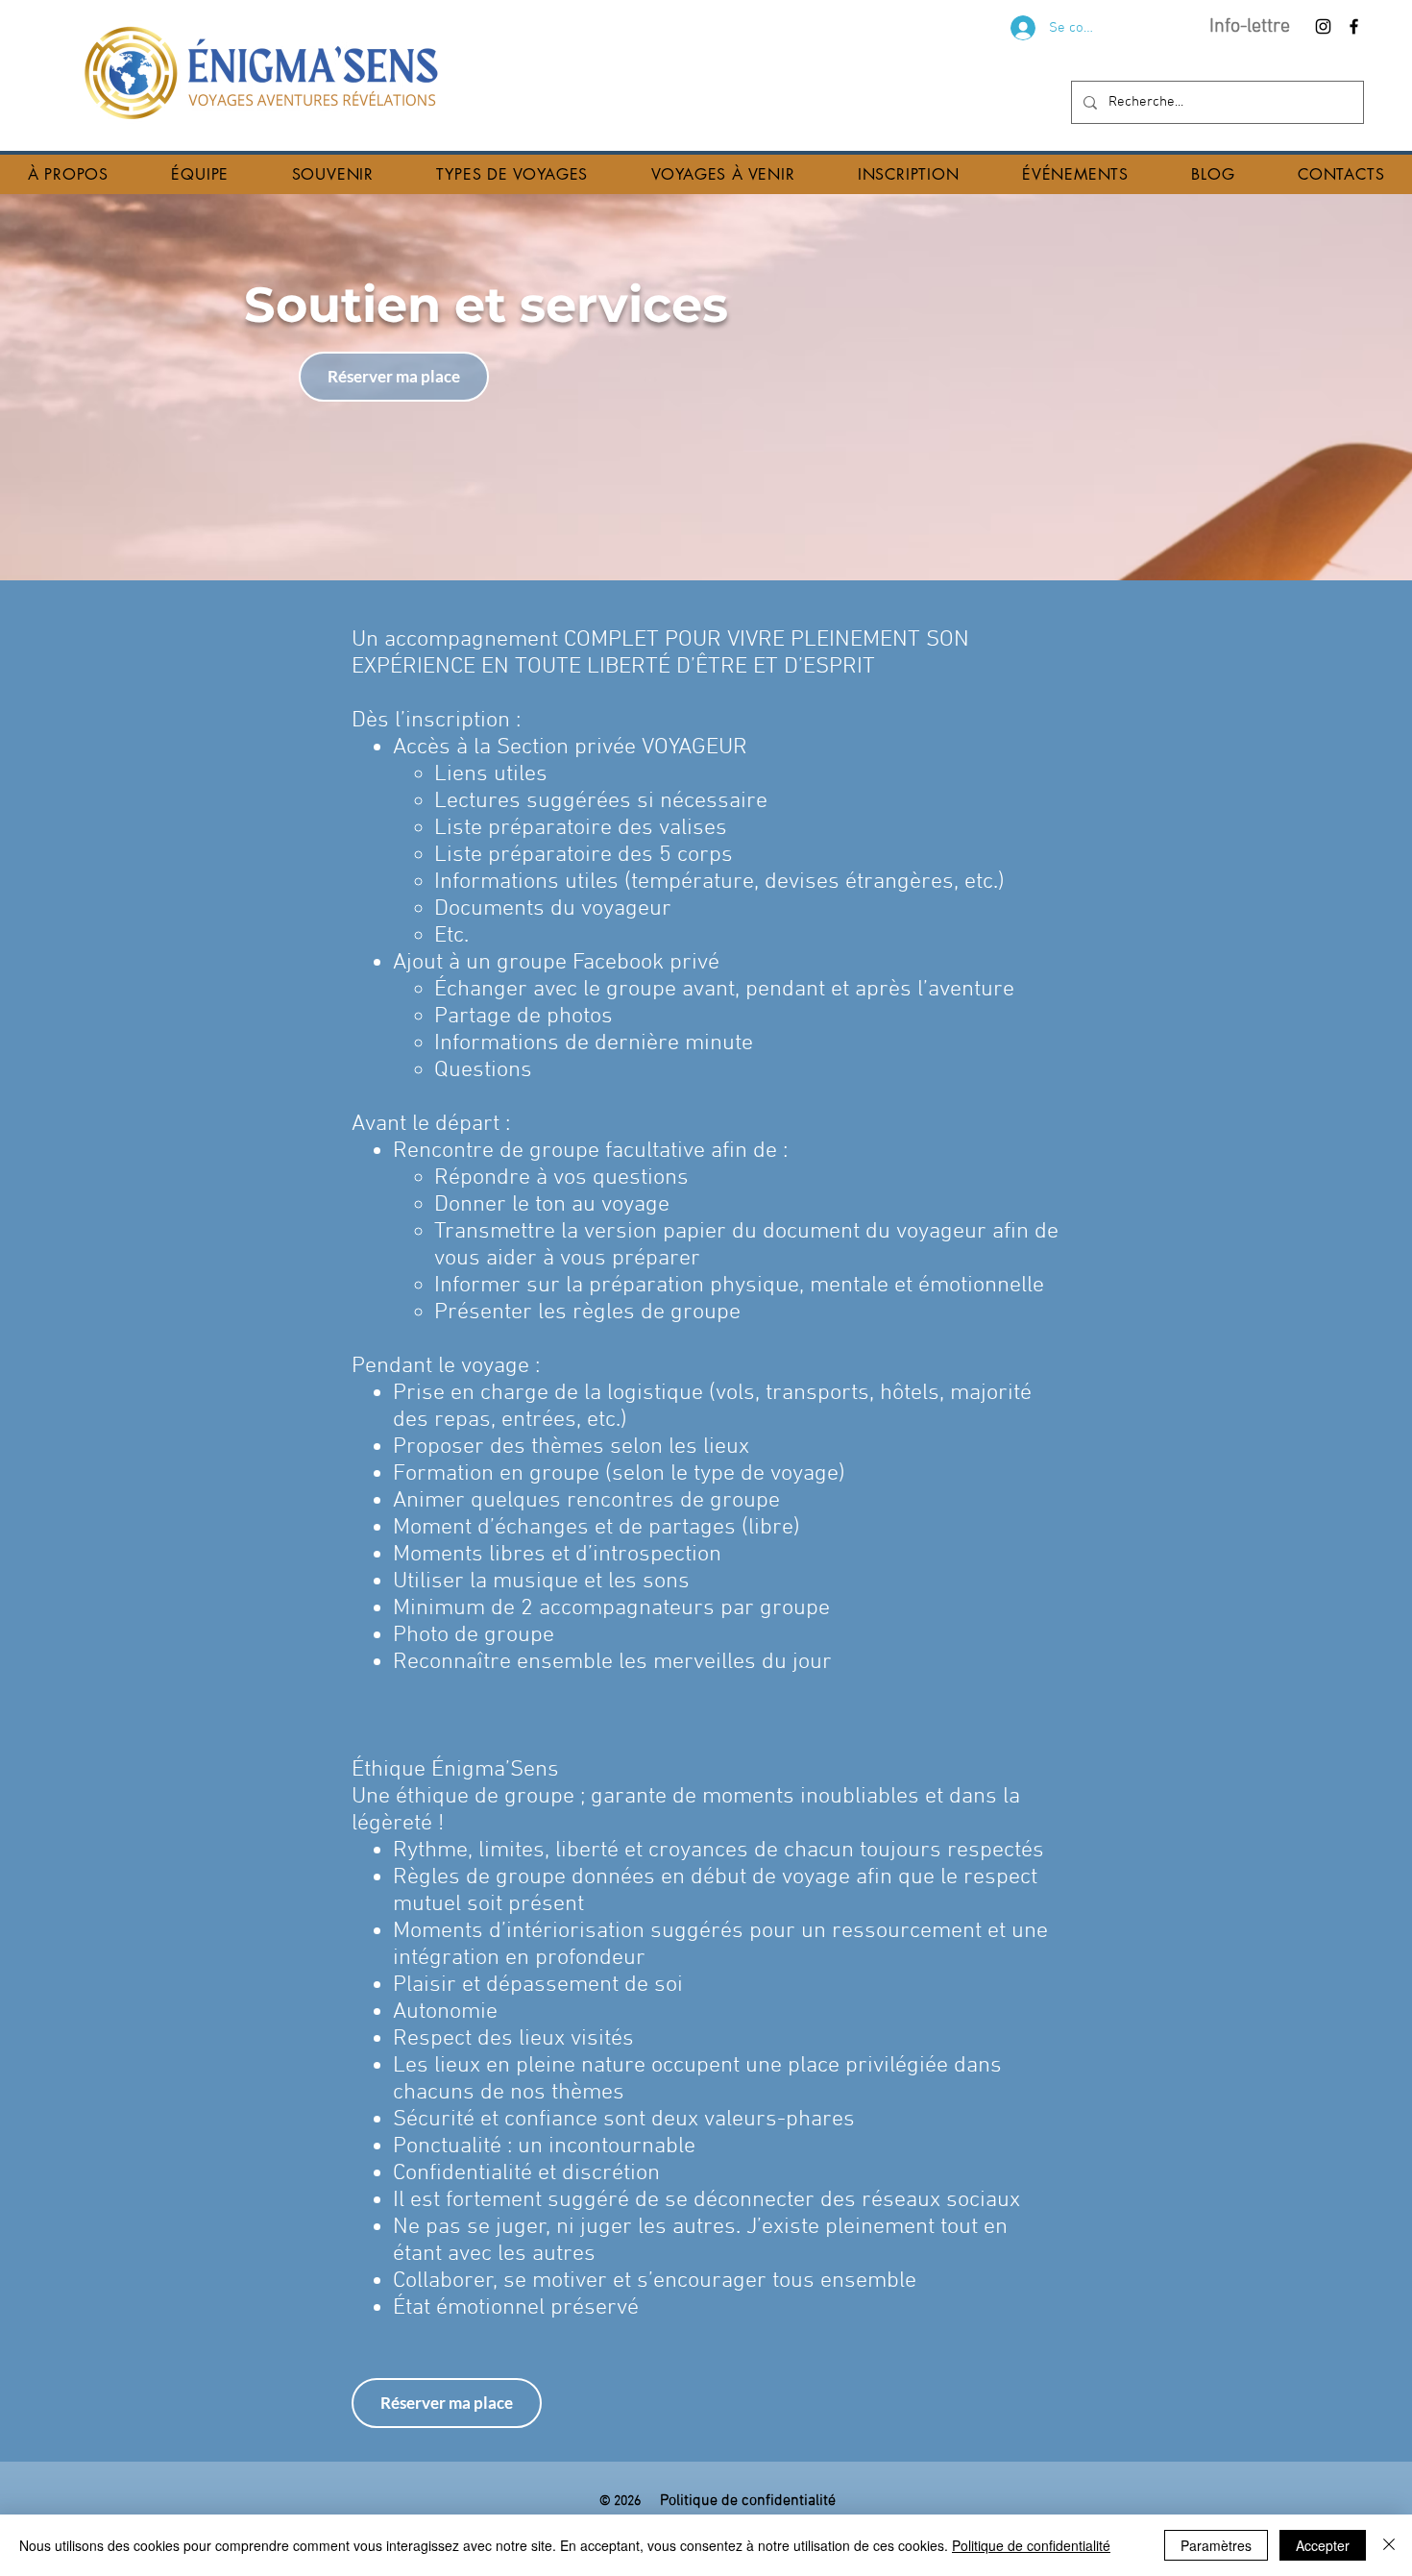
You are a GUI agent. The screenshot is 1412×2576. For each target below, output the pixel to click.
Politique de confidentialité (1031, 2545)
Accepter (1323, 2545)
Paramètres (1216, 2545)
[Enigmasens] (1323, 26)
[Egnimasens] (1354, 26)
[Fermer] (1389, 2545)
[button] (68, 174)
